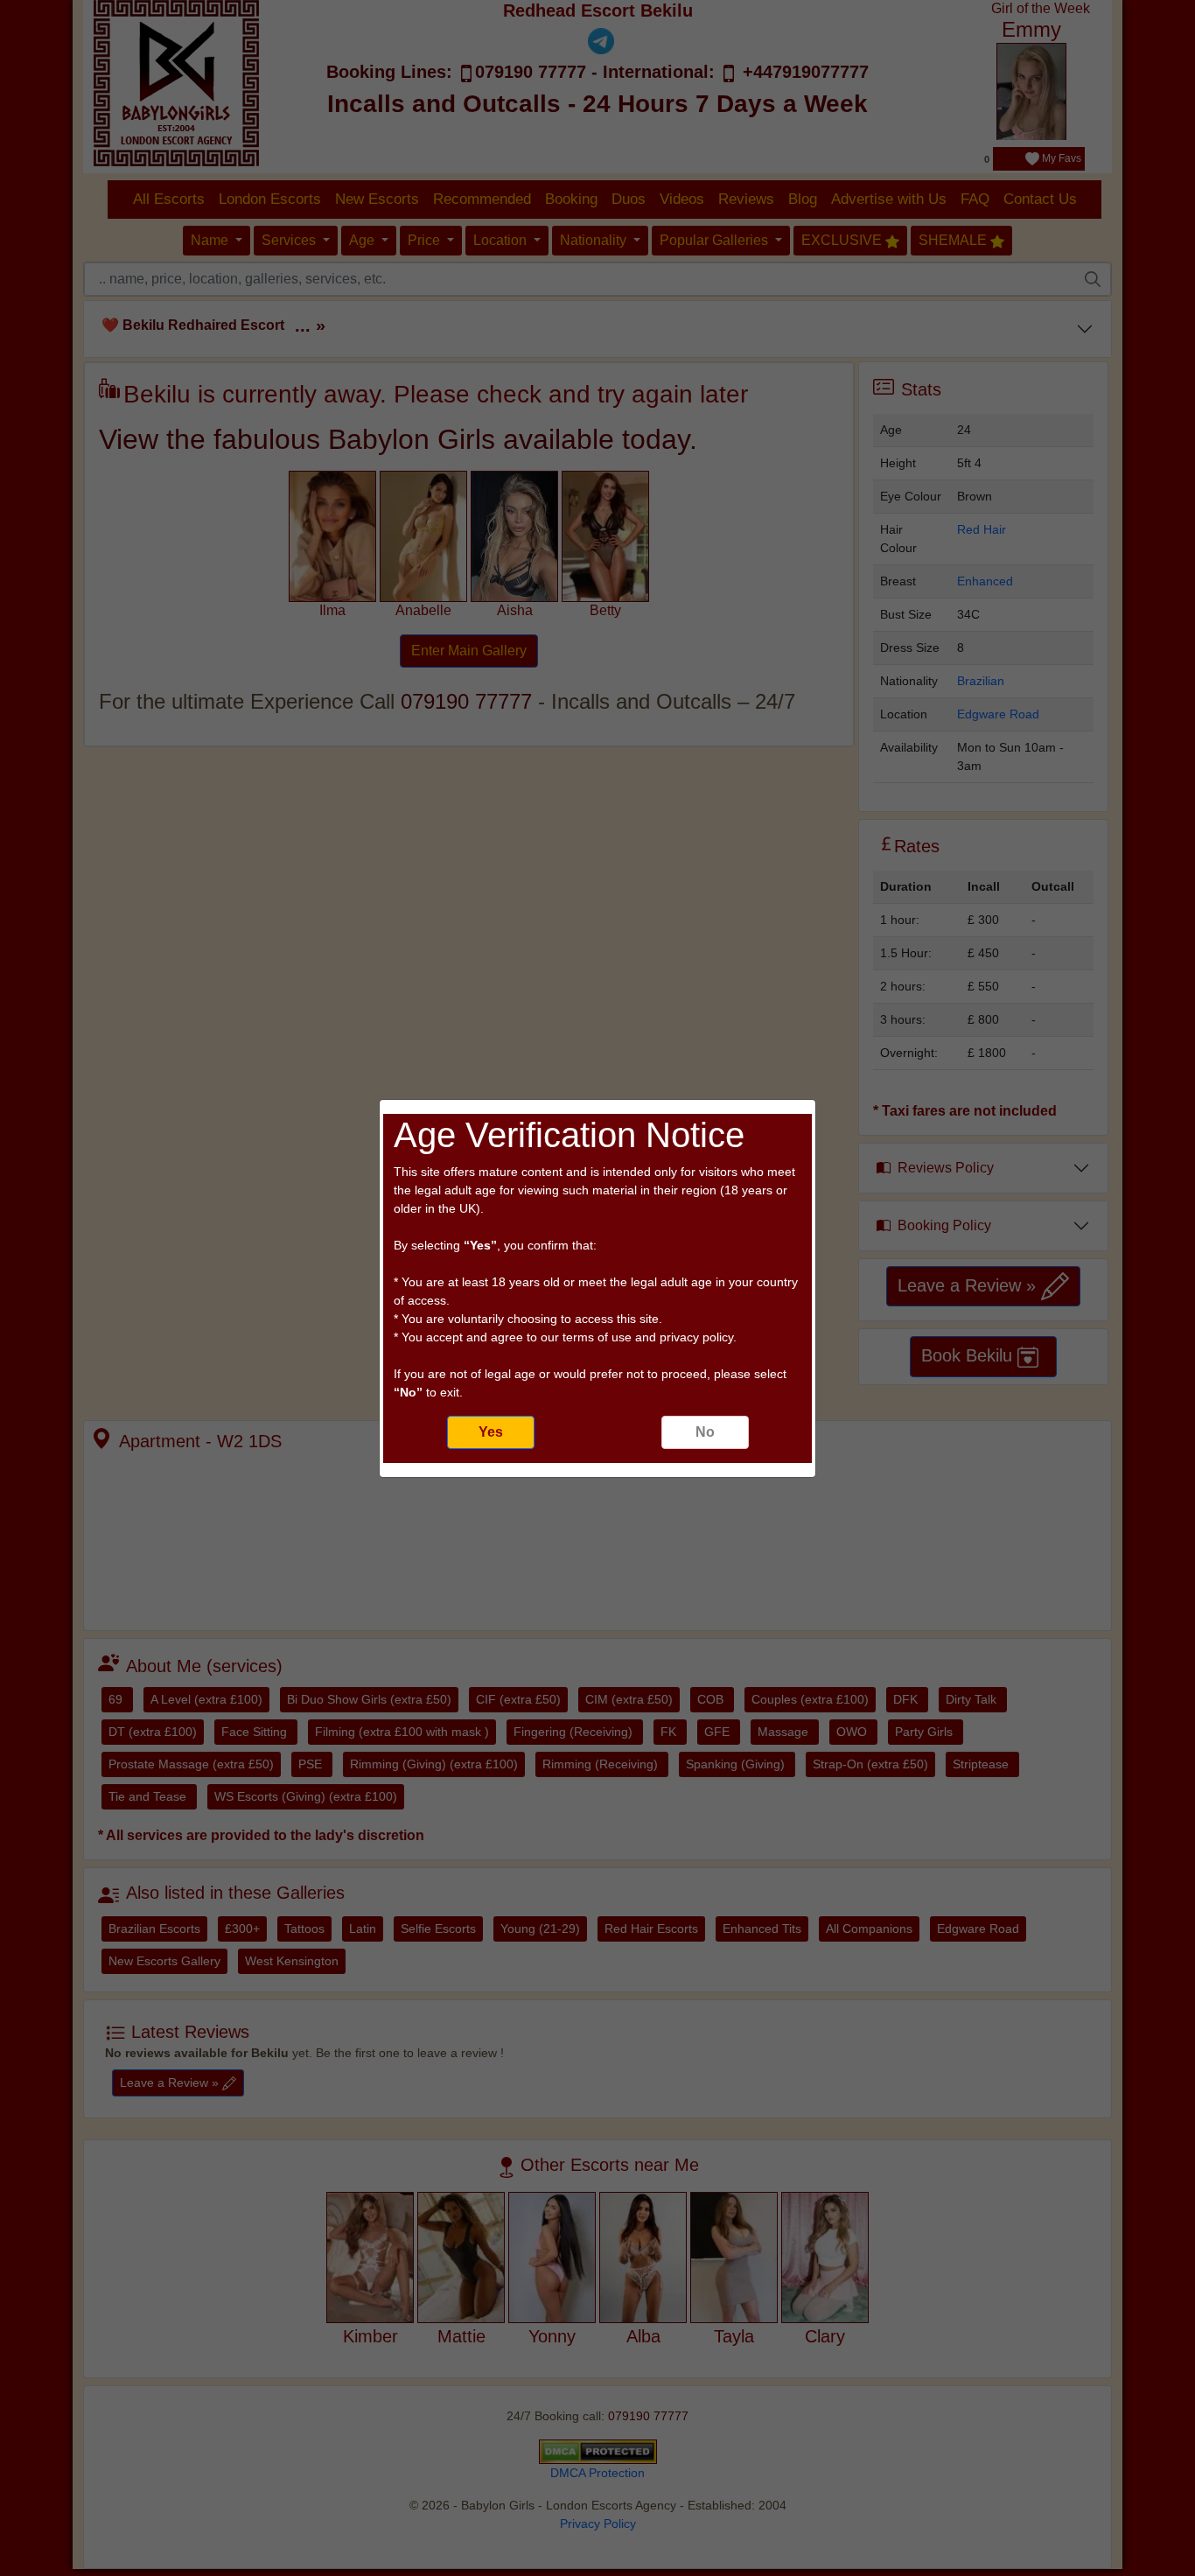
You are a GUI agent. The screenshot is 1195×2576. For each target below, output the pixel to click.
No (705, 1432)
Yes (491, 1432)
